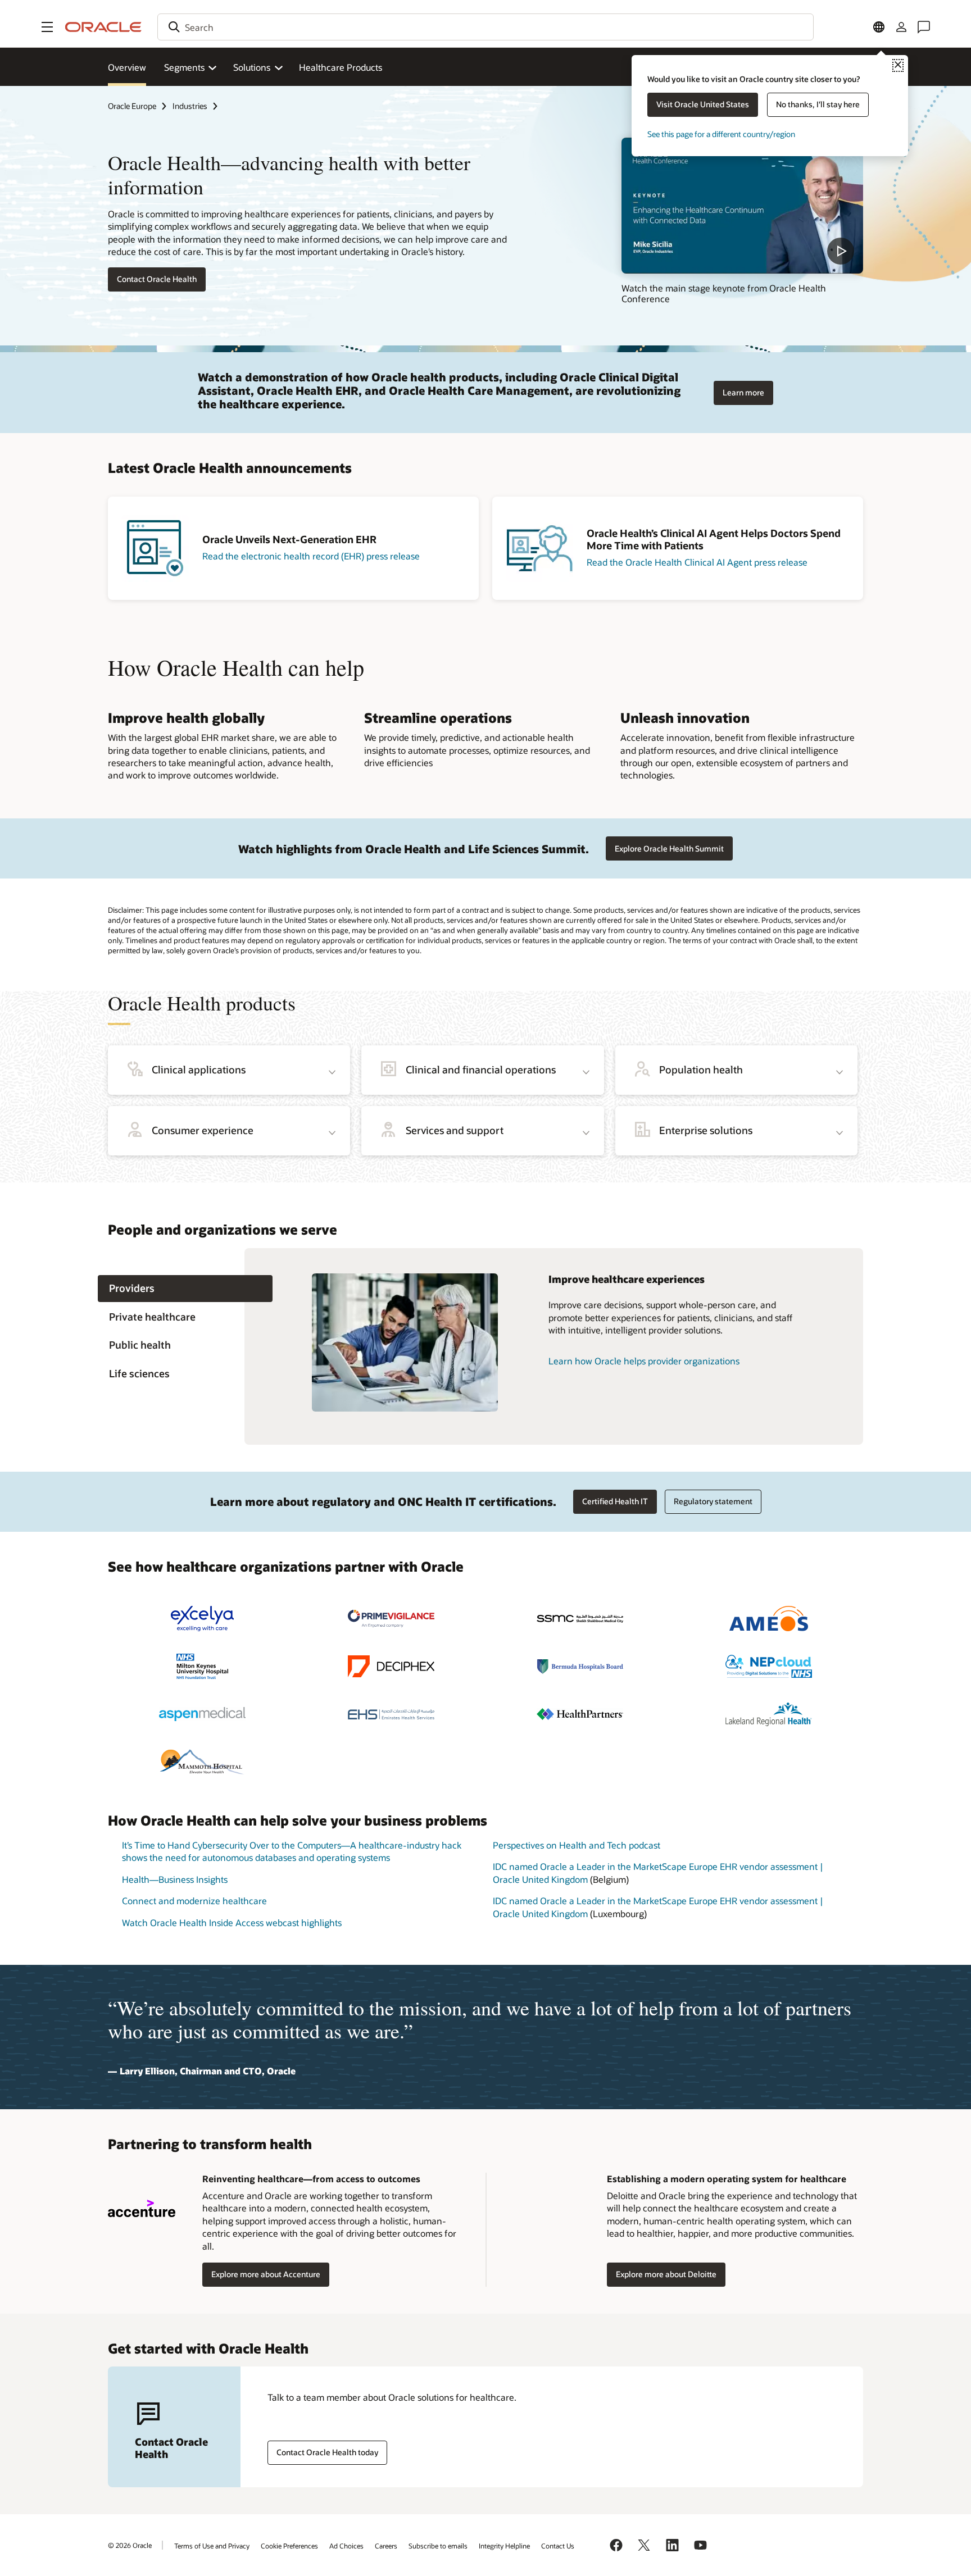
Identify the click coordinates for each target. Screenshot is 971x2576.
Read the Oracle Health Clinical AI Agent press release (697, 562)
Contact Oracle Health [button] (157, 279)
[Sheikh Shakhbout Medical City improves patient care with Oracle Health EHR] (580, 1619)
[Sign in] (901, 27)
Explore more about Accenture (266, 2274)
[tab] (185, 1289)
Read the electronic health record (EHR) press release (311, 556)
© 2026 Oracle (130, 2545)
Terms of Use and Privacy (212, 2546)
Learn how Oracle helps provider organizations (644, 1361)
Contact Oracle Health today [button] (327, 2452)
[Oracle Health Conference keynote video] (742, 206)
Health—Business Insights (175, 1879)
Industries (190, 106)
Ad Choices (346, 2546)
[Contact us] (924, 27)
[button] (47, 27)
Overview (127, 67)
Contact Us (558, 2546)
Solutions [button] (252, 67)
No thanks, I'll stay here (818, 104)
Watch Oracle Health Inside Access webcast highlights (232, 1922)
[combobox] (485, 27)
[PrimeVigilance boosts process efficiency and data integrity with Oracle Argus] (391, 1619)
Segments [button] (184, 67)
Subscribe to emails (438, 2546)
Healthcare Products (341, 67)
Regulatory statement (713, 1501)
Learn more (743, 392)
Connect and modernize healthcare (194, 1901)
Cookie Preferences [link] (289, 2546)
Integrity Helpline (504, 2546)
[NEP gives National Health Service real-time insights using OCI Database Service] (769, 1666)
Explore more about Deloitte (666, 2274)
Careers (386, 2546)
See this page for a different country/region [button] (721, 134)
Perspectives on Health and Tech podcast (577, 1845)
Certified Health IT (615, 1501)
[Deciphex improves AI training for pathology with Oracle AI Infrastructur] (391, 1666)
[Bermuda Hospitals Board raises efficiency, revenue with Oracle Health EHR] (580, 1666)
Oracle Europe (132, 106)
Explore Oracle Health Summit (669, 848)
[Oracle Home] (103, 27)
